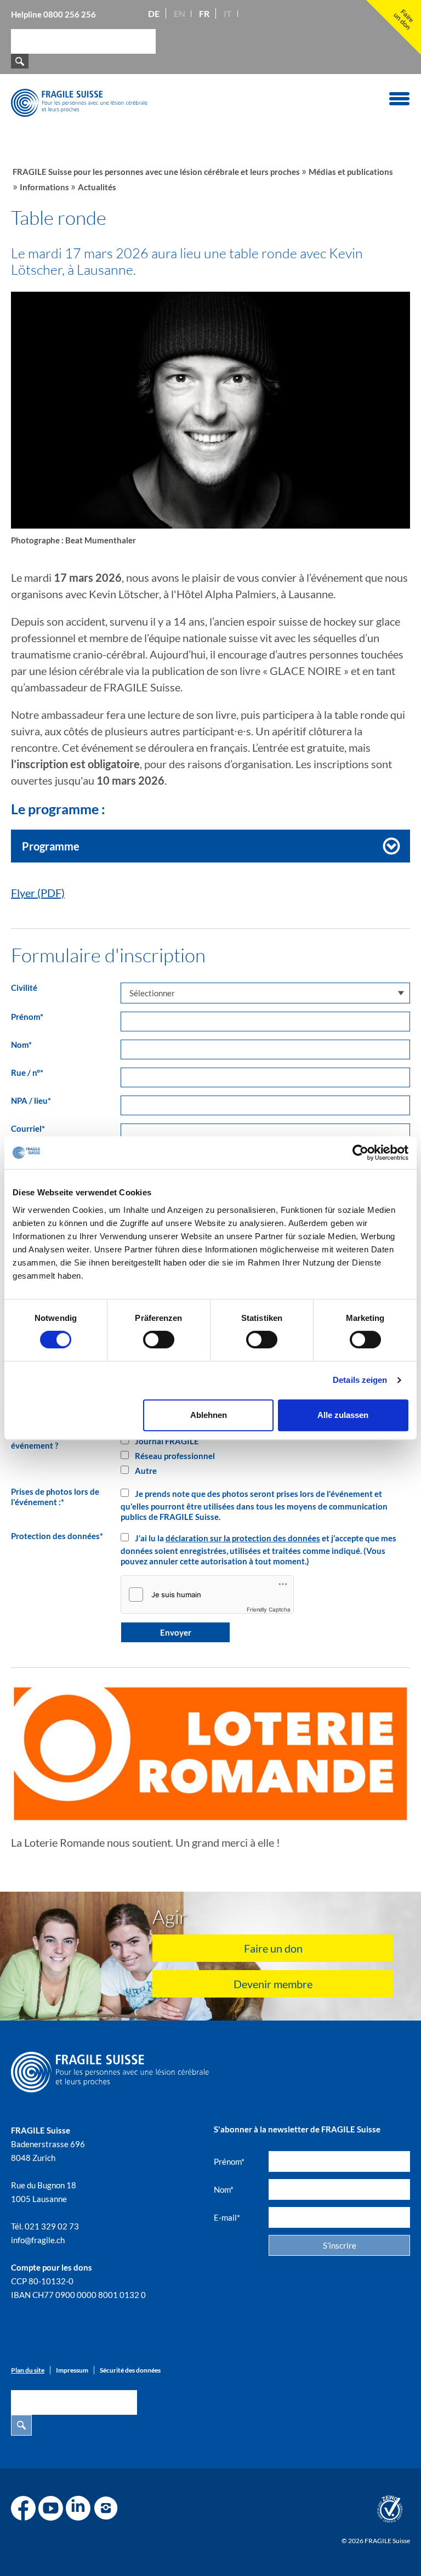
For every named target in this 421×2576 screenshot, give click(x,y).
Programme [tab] (51, 846)
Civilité (24, 988)
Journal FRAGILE (166, 1441)
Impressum (72, 2370)
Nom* (224, 2189)
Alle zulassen (343, 1415)
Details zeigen (360, 1380)
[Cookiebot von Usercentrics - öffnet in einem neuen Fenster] (360, 1153)
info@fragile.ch (38, 2240)
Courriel (28, 1128)
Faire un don (273, 1948)
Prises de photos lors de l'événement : (55, 1497)
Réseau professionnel (174, 1456)
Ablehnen (209, 1415)
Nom (21, 1045)
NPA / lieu (31, 1100)
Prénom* (229, 2161)
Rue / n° (27, 1073)
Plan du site (28, 2370)
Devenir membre (273, 1984)
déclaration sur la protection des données (243, 1538)
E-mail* (227, 2217)
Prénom (27, 1017)
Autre (145, 1471)
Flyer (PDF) (38, 893)
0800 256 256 (70, 14)
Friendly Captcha (269, 1609)
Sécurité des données (130, 2370)
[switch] (159, 1340)
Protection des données (57, 1536)
